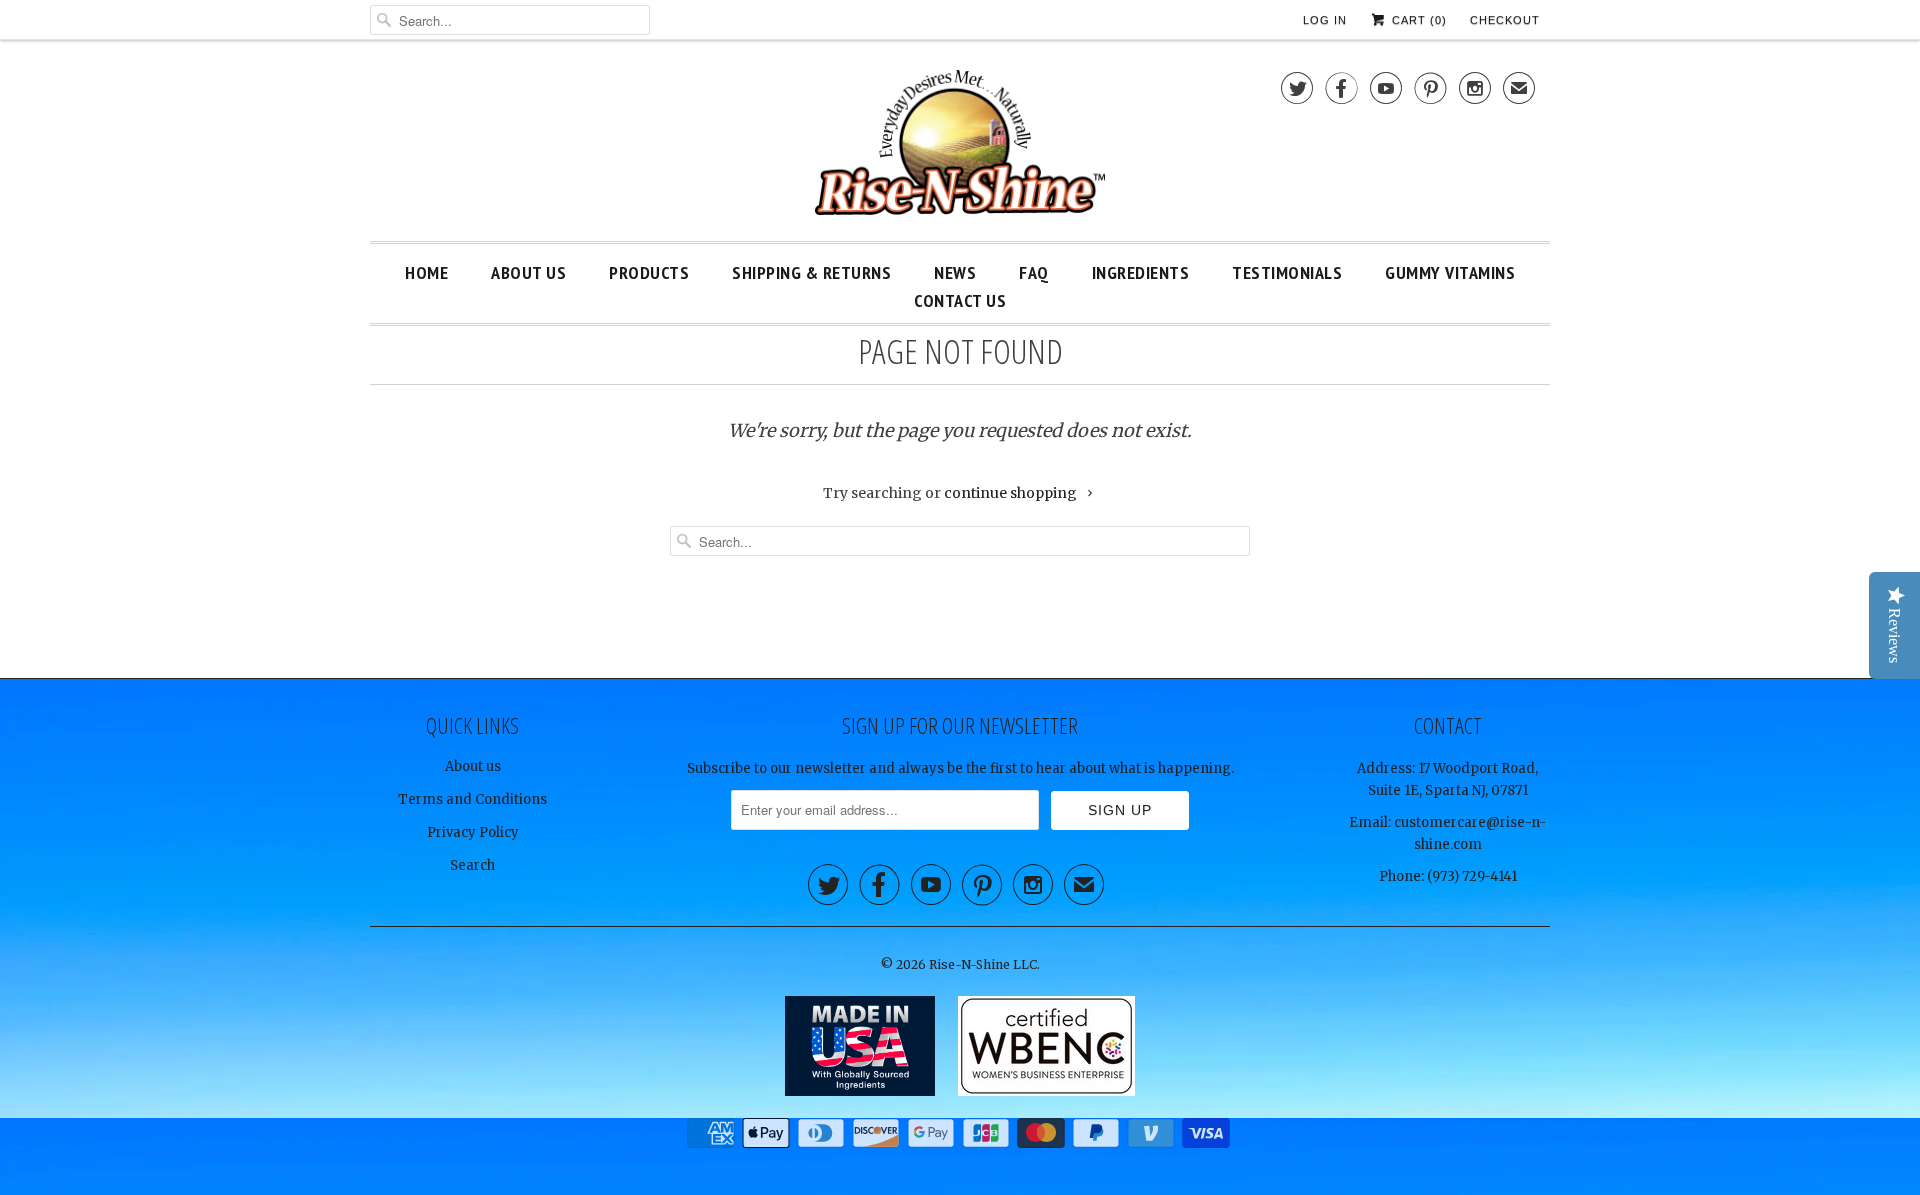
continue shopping (1012, 493)
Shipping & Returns (811, 272)
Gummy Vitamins (1450, 272)
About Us (528, 272)
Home (426, 272)
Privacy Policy (473, 832)
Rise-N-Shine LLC (983, 964)
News (955, 272)
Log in (1325, 20)
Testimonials (1287, 272)
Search (472, 865)
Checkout (1505, 20)
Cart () (1417, 20)
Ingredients (1141, 272)
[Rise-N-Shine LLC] (960, 145)
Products (649, 272)
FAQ (1034, 272)
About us (473, 766)
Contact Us (960, 300)
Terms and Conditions (472, 799)
